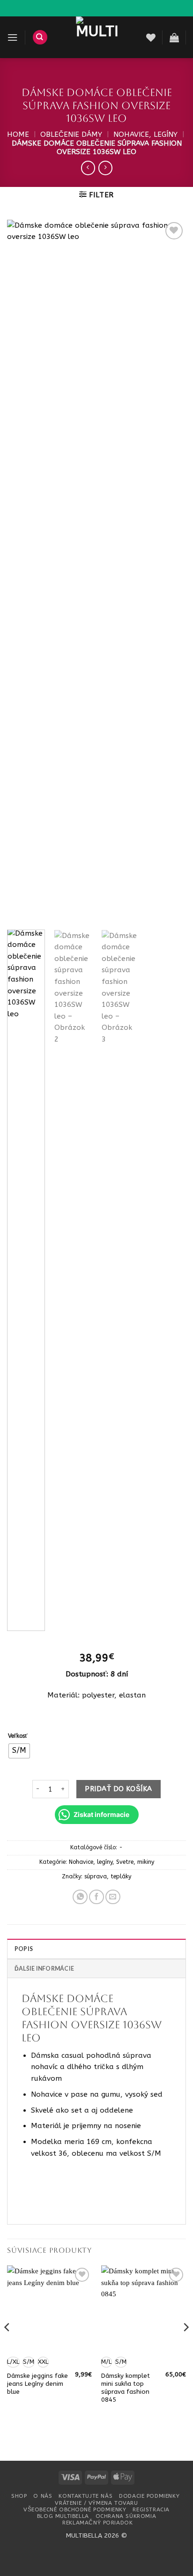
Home (18, 134)
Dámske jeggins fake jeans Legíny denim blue (37, 2384)
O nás (43, 2496)
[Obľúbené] (151, 37)
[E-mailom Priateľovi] (113, 1897)
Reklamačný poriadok (97, 2523)
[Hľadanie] (40, 37)
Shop (19, 2496)
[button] (12, 37)
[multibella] (97, 37)
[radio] (19, 1751)
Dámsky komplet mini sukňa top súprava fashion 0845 (126, 2388)
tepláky (121, 1876)
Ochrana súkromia (126, 2516)
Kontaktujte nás (85, 2496)
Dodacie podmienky (149, 2496)
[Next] (171, 571)
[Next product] (88, 168)
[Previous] (22, 571)
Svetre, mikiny (135, 1862)
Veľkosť (18, 1736)
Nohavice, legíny (145, 134)
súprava (96, 1876)
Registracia (151, 2509)
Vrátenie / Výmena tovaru (96, 2503)
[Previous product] (105, 168)
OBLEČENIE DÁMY (71, 134)
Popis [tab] (24, 1949)
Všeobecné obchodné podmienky (75, 2509)
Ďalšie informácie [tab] (44, 1969)
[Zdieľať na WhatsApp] (80, 1897)
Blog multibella (63, 2516)
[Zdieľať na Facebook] (96, 1897)
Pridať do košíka (118, 1789)
